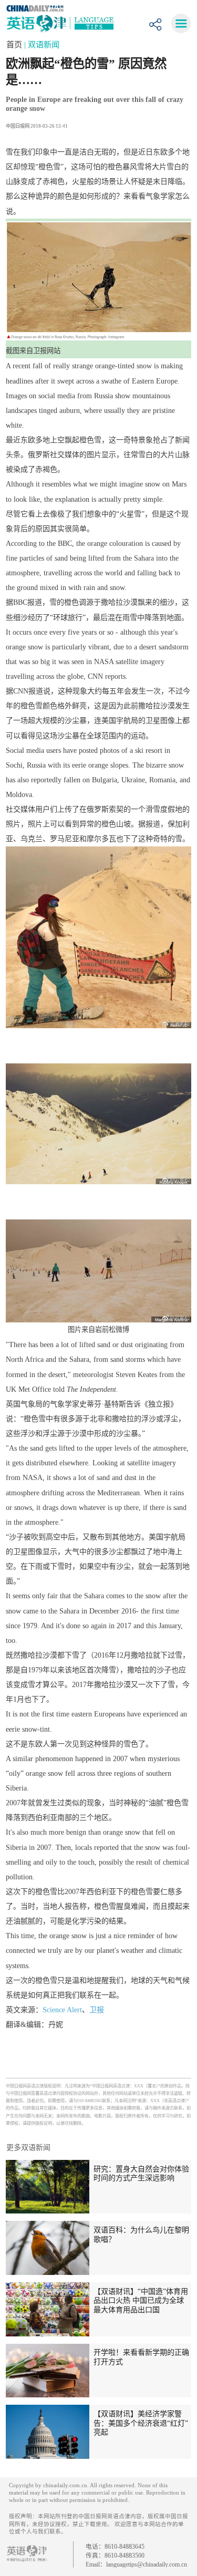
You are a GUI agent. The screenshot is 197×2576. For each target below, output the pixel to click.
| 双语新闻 (42, 44)
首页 (15, 44)
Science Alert (62, 2010)
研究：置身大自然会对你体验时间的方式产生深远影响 (141, 2174)
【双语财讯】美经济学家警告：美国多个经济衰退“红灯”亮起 (141, 2423)
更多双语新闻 (28, 2147)
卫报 (97, 2010)
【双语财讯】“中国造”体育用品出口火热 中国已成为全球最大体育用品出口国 (141, 2300)
